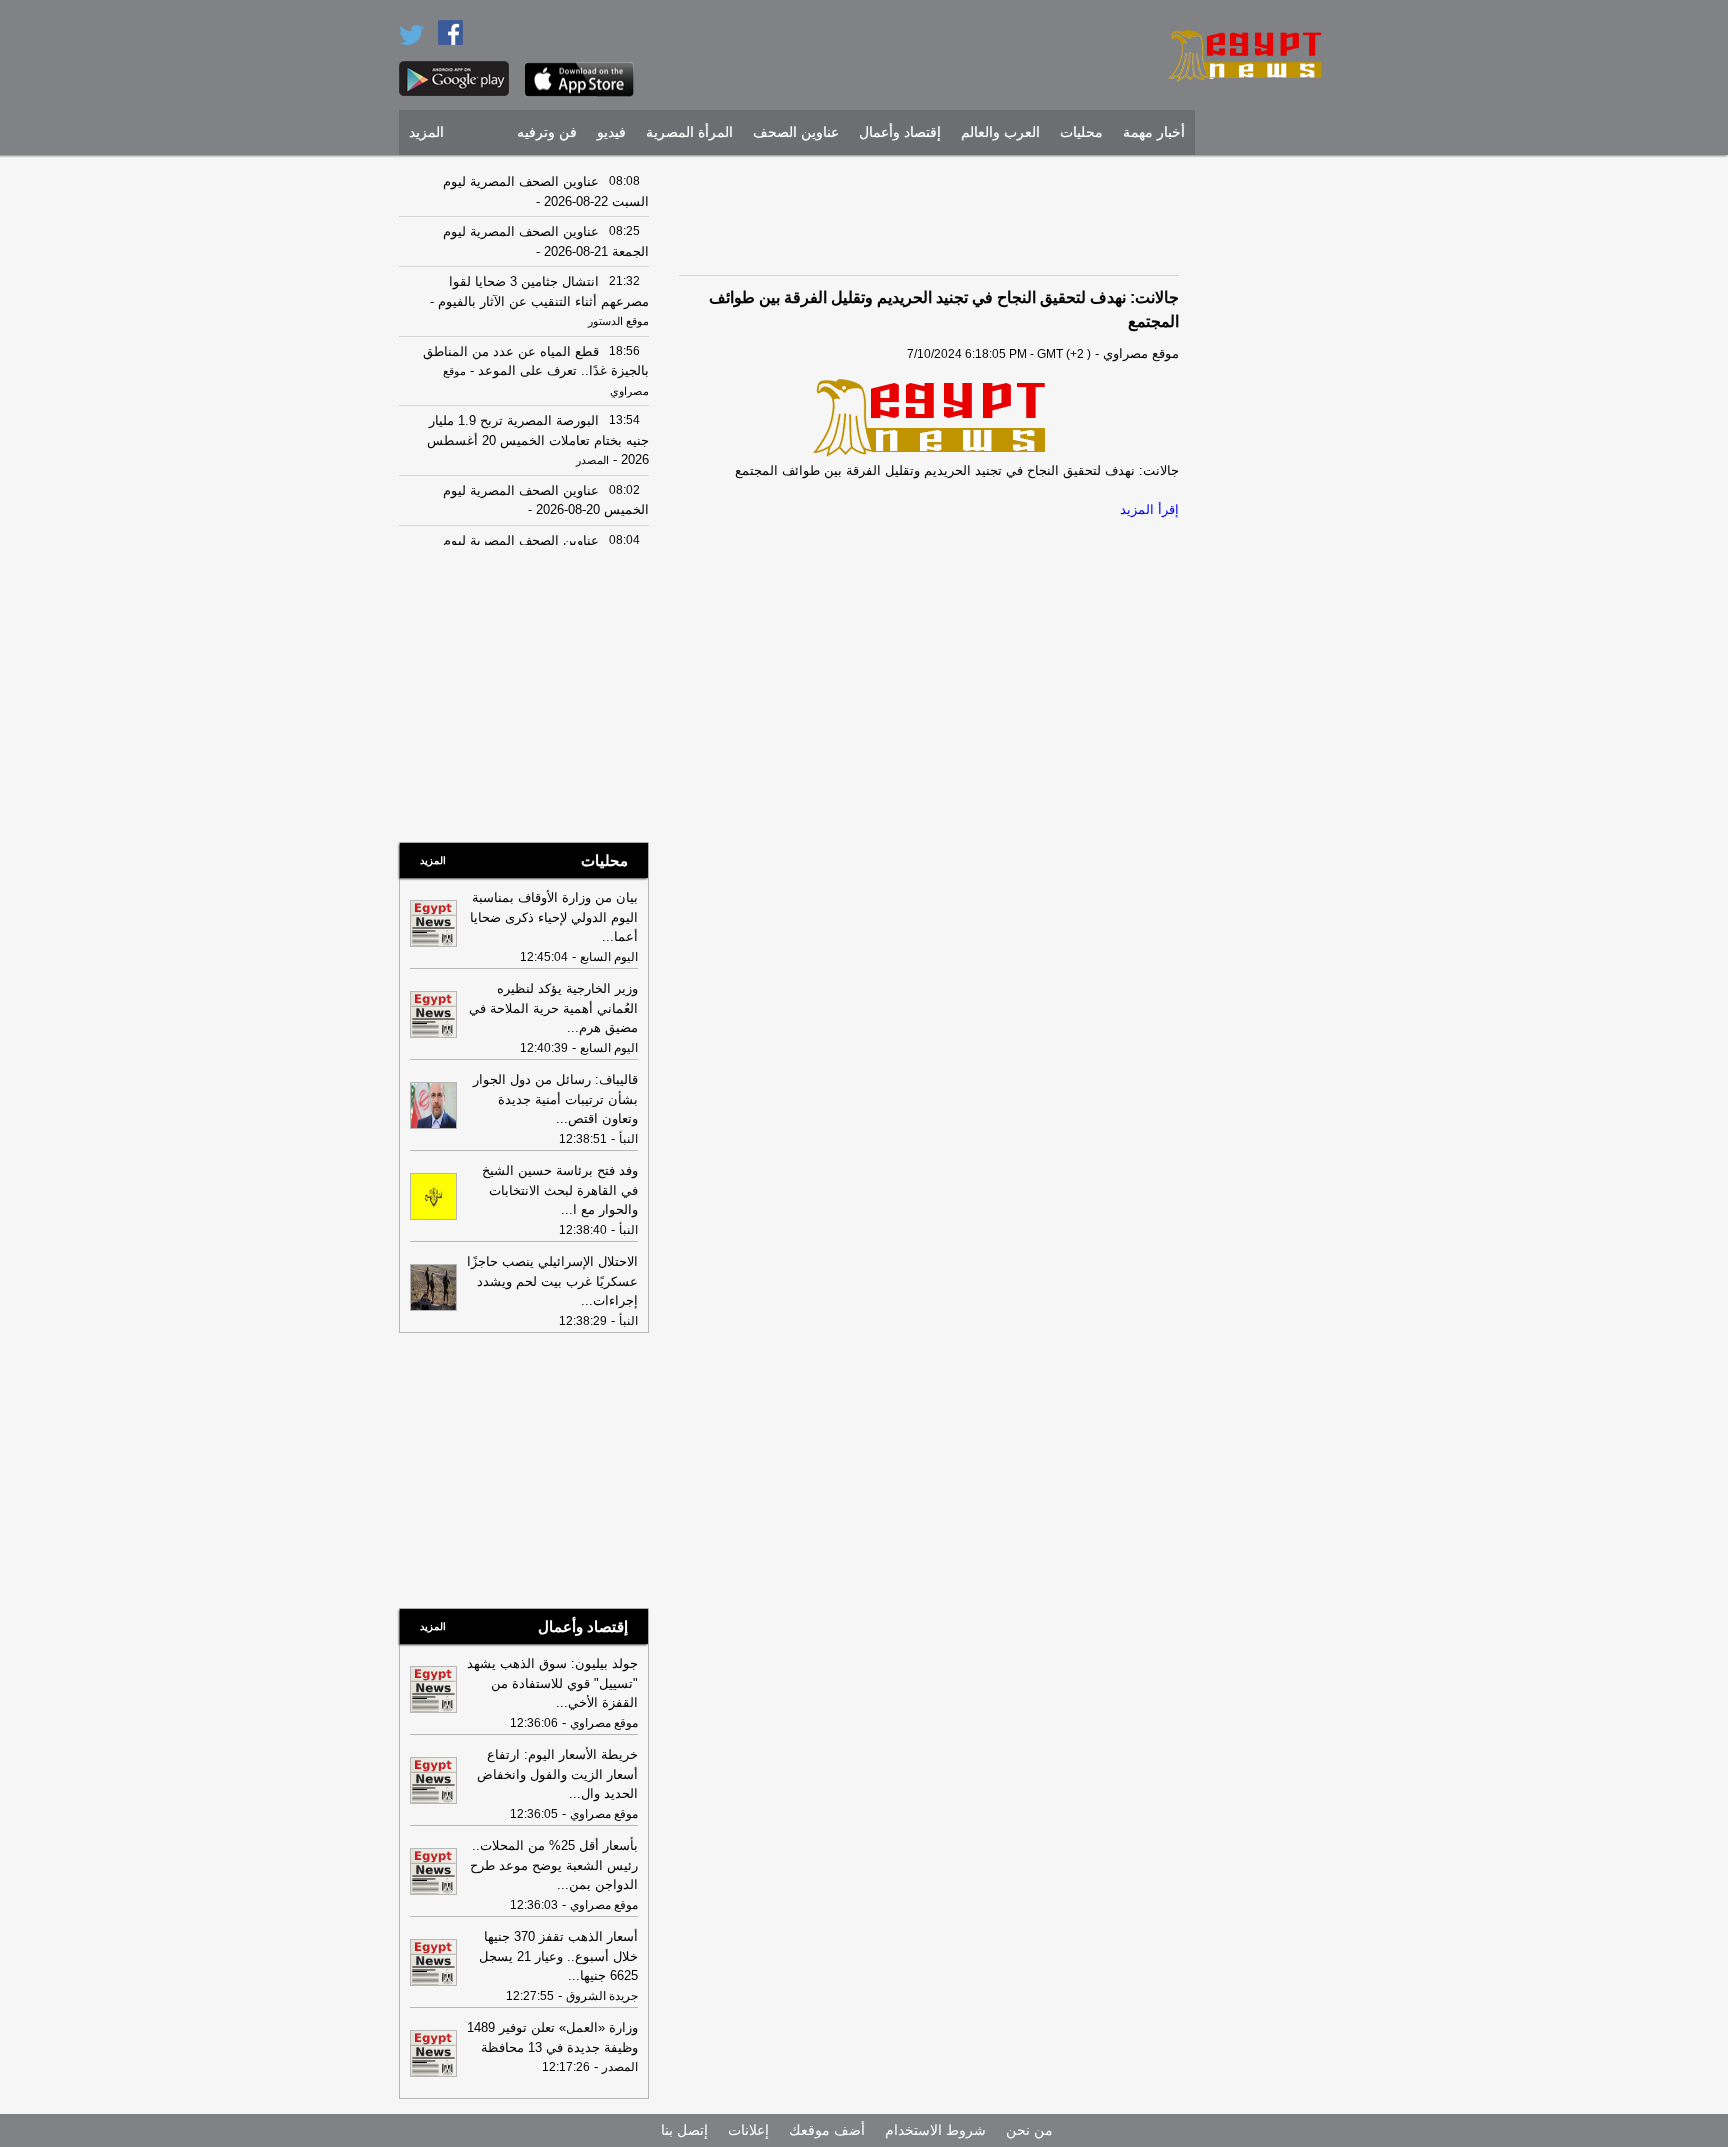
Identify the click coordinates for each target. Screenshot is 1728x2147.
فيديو (611, 132)
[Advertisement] (1269, 465)
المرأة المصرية (689, 132)
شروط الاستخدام (935, 2130)
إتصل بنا (684, 2130)
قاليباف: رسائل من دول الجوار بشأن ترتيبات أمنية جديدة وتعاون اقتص (555, 1099)
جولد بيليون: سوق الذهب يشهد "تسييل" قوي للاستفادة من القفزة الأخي (552, 1683)
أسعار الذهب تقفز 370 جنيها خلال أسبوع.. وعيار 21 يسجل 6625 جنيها (558, 1956)
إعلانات (748, 2130)
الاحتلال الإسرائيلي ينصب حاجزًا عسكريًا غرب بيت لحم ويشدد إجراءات (552, 1281)
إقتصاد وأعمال (900, 132)
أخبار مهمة (1154, 132)
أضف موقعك (827, 2130)
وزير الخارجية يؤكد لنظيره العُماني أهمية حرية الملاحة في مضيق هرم (553, 1008)
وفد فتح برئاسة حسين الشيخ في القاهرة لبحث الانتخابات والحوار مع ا (560, 1190)
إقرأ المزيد (1149, 509)
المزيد (426, 132)
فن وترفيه (547, 132)
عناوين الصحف (796, 132)
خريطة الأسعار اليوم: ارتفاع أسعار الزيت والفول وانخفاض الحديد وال (557, 1774)
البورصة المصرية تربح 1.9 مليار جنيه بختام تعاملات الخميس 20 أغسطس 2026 (538, 440)
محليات (1081, 132)
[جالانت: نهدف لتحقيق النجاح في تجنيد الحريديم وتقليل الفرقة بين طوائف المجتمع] (929, 417)
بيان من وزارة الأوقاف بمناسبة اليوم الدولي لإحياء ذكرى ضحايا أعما (554, 917)
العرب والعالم (1000, 132)
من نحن (1029, 2130)
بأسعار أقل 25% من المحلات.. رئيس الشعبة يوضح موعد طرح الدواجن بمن (554, 1865)
